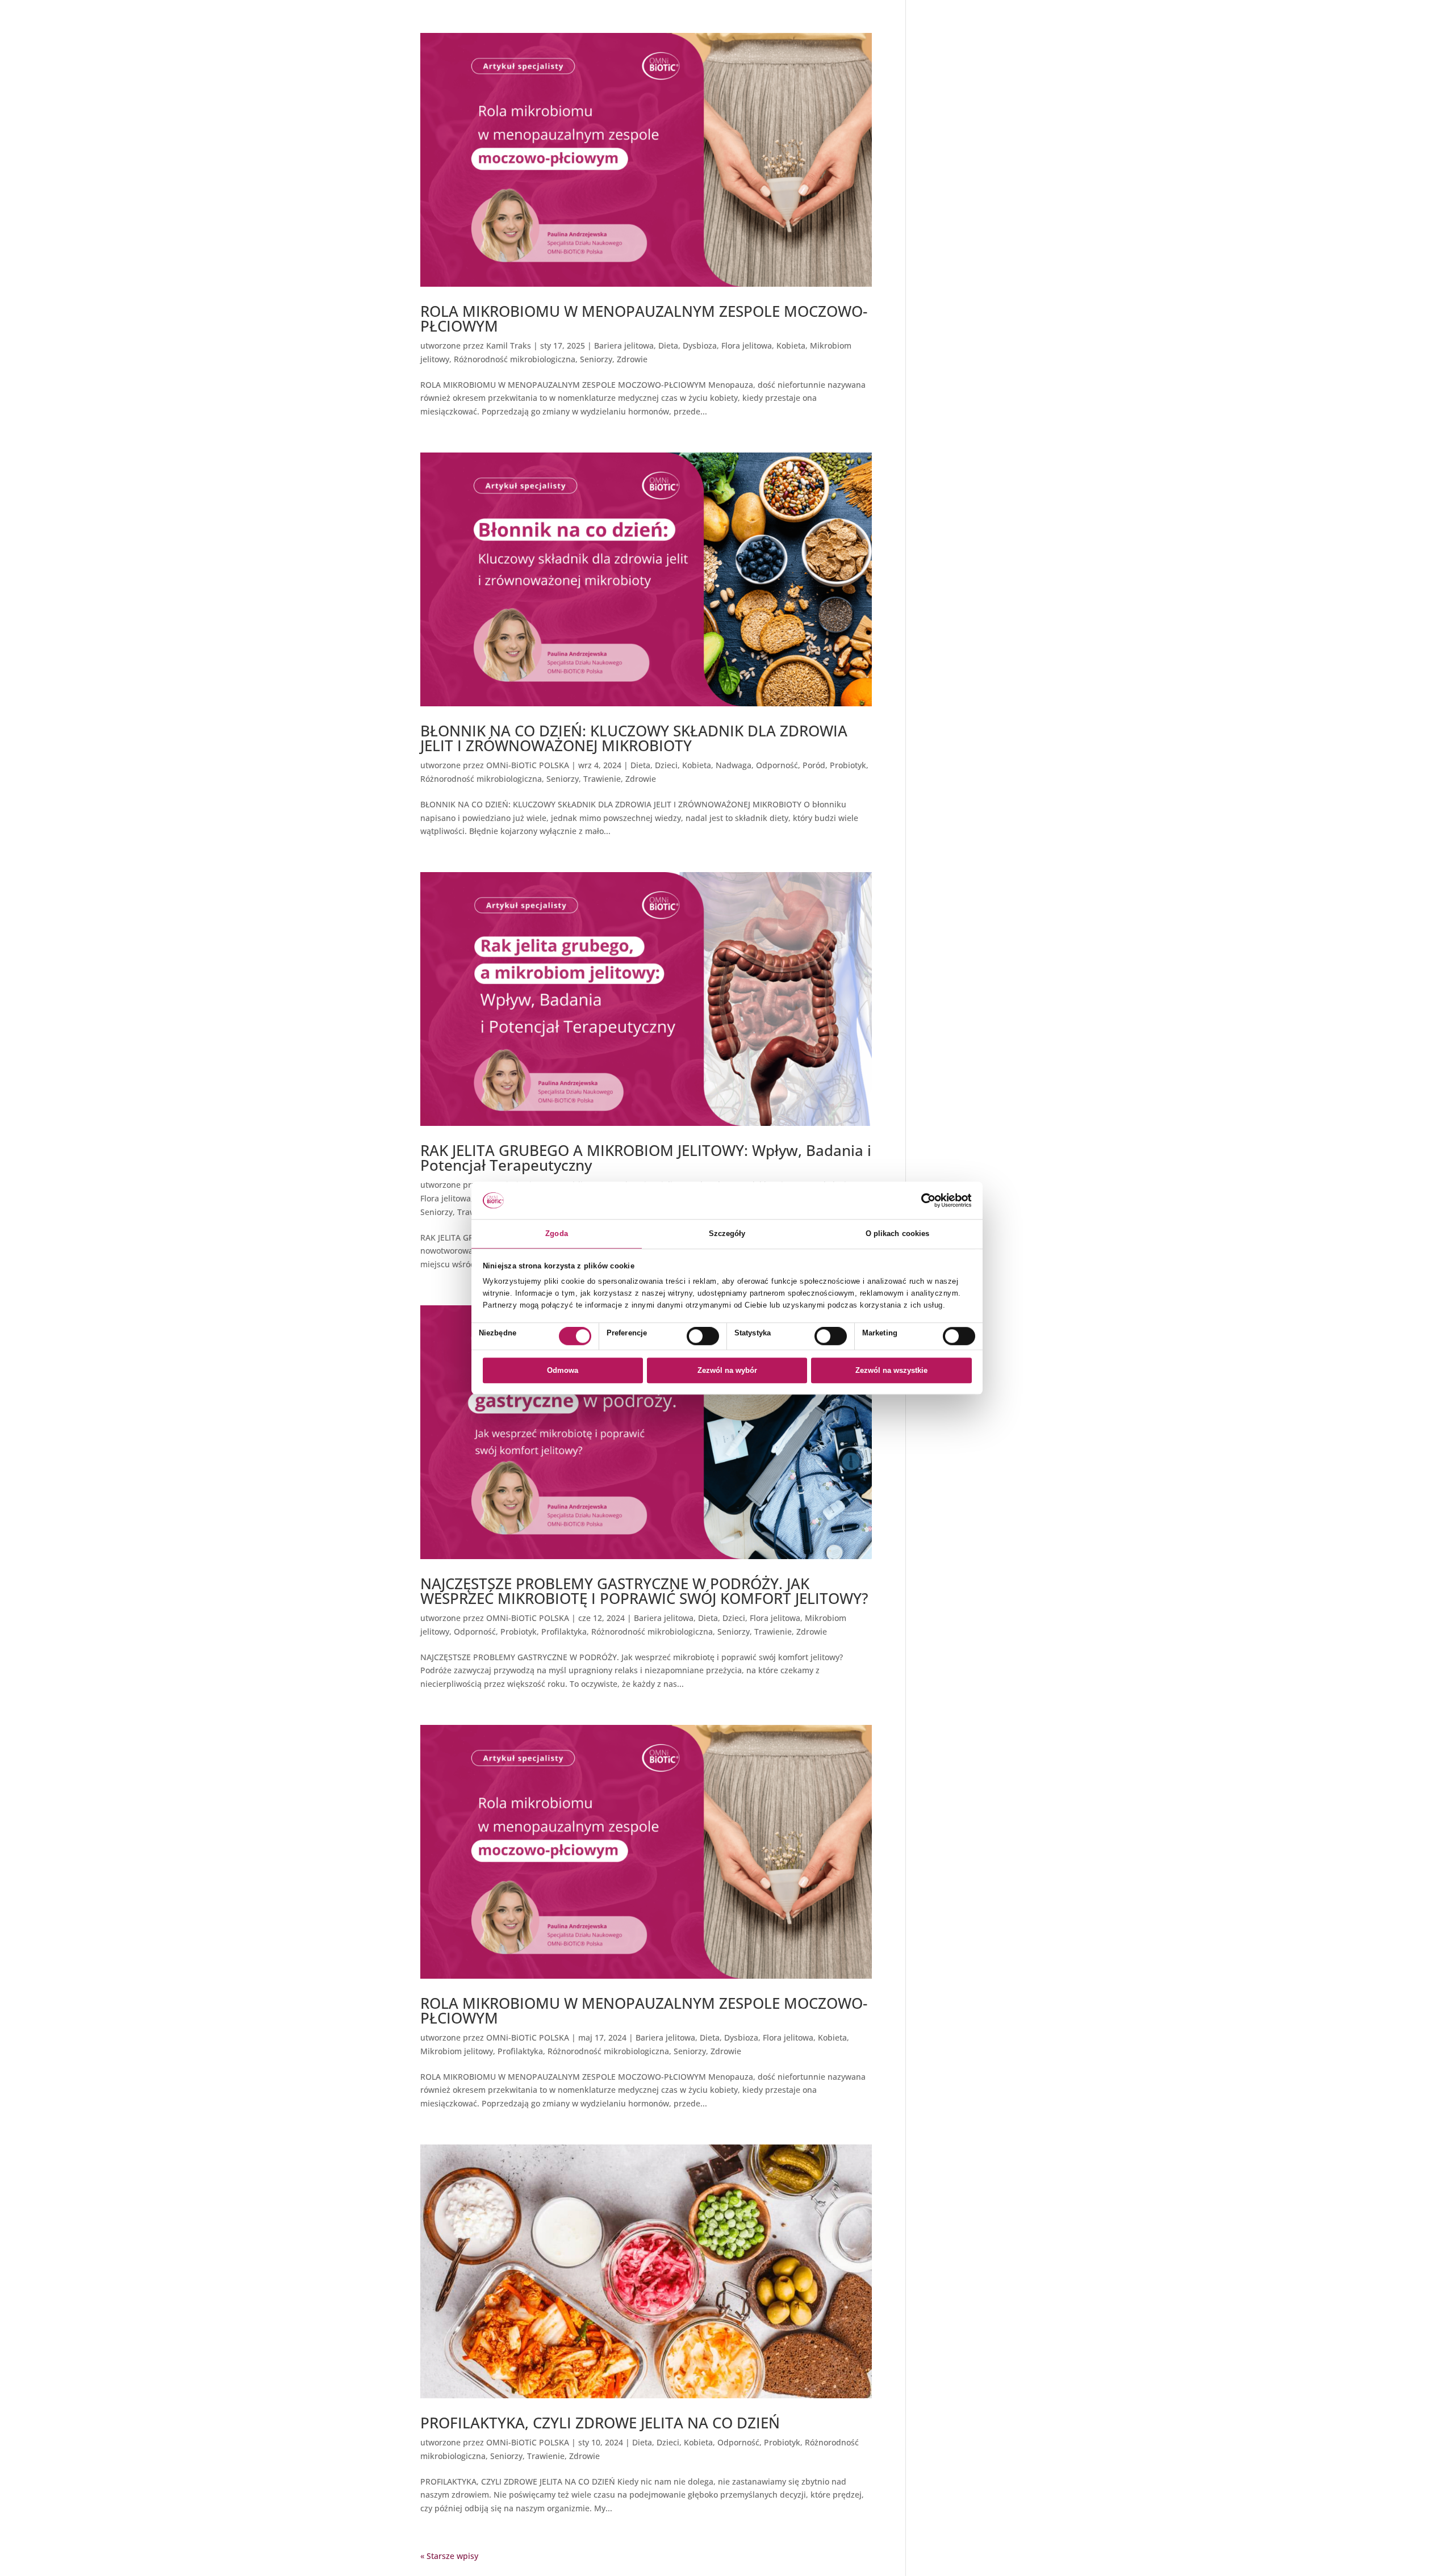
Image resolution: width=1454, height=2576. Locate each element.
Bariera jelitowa (624, 345)
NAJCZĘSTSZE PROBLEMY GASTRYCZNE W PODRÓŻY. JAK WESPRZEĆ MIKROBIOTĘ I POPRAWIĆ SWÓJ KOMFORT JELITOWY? (644, 1591)
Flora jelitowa (747, 345)
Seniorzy (596, 359)
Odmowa (563, 1370)
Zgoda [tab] (557, 1233)
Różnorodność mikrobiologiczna (515, 359)
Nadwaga (734, 765)
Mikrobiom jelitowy (457, 2051)
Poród (814, 765)
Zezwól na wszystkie (891, 1370)
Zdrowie (632, 359)
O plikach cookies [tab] (898, 1233)
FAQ (931, 67)
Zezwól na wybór (727, 1370)
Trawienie (602, 779)
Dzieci (666, 765)
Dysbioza (700, 345)
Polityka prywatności (962, 39)
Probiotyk (848, 765)
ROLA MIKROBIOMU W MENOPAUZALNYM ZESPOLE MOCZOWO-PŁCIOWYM (644, 319)
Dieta (668, 345)
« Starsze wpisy (449, 2556)
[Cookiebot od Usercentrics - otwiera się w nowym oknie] (922, 1200)
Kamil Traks (509, 345)
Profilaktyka (564, 1632)
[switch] (703, 1336)
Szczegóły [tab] (727, 1233)
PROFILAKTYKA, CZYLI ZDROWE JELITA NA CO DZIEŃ (600, 2423)
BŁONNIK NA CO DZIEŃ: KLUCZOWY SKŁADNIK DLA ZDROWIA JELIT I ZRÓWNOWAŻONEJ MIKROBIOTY (634, 738)
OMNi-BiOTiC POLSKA (528, 765)
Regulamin (943, 53)
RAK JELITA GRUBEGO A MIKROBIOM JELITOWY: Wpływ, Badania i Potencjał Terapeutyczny (646, 1158)
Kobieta (791, 345)
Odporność (777, 765)
